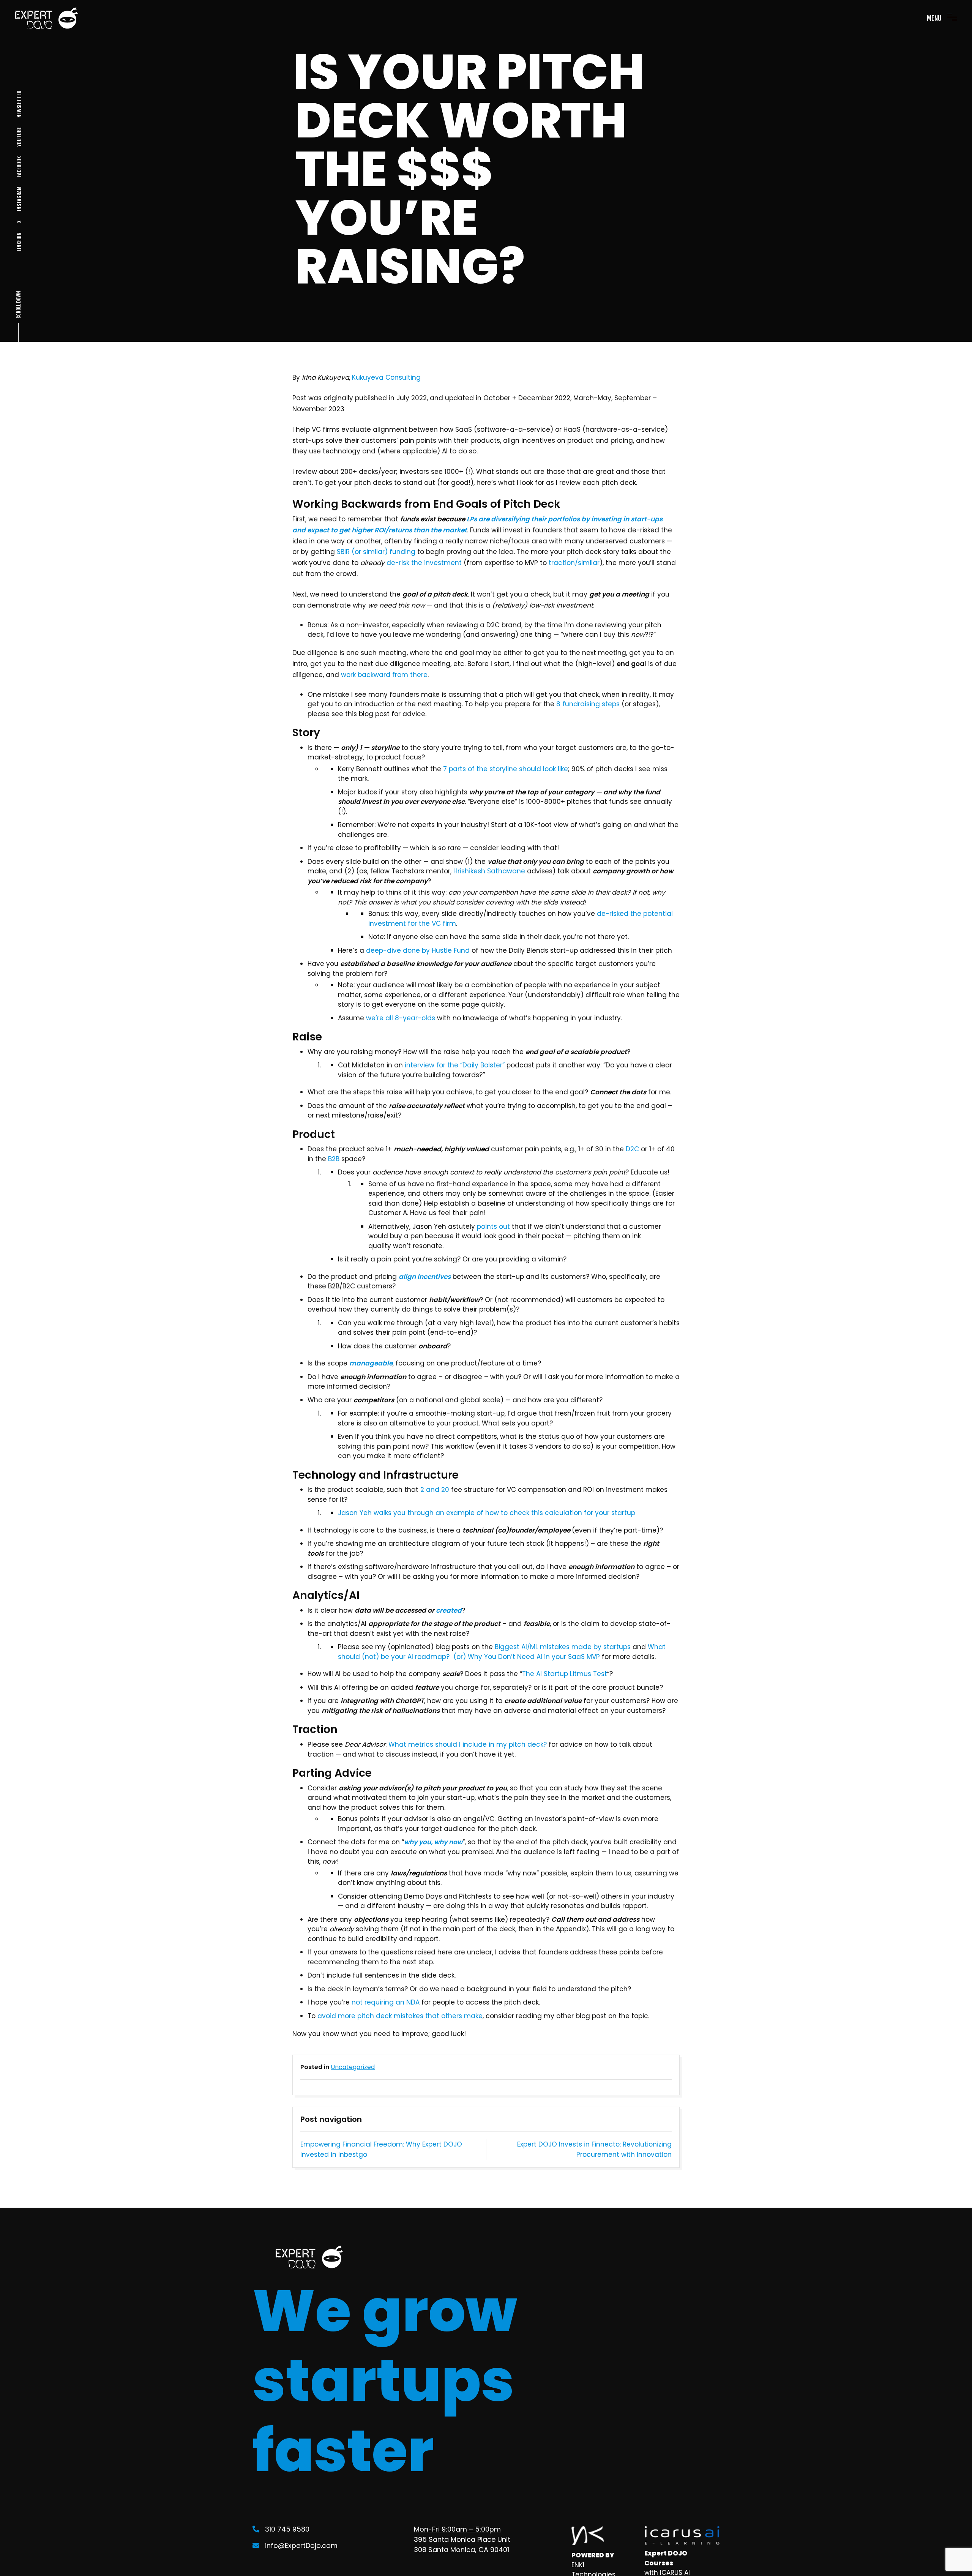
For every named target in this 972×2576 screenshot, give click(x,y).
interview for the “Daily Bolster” (455, 1065)
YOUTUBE (19, 137)
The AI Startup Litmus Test (565, 1674)
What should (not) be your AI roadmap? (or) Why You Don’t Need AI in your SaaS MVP (502, 1652)
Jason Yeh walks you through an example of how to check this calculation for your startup (487, 1513)
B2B (334, 1159)
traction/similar (574, 563)
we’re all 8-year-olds (401, 1018)
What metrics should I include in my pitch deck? (468, 1744)
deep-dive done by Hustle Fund (418, 950)
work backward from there (384, 675)
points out (493, 1226)
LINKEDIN (19, 242)
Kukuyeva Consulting (386, 377)
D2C (632, 1149)
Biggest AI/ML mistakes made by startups (563, 1647)
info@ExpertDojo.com (301, 2545)
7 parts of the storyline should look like (506, 769)
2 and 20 (435, 1490)
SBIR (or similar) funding (376, 552)
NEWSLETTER (19, 104)
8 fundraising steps (588, 704)
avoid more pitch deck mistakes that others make (400, 2016)
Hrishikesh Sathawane (489, 871)
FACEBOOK (19, 167)
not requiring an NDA (386, 2002)
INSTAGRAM (19, 199)
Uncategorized (353, 2067)
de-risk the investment (424, 563)
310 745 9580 (287, 2529)
